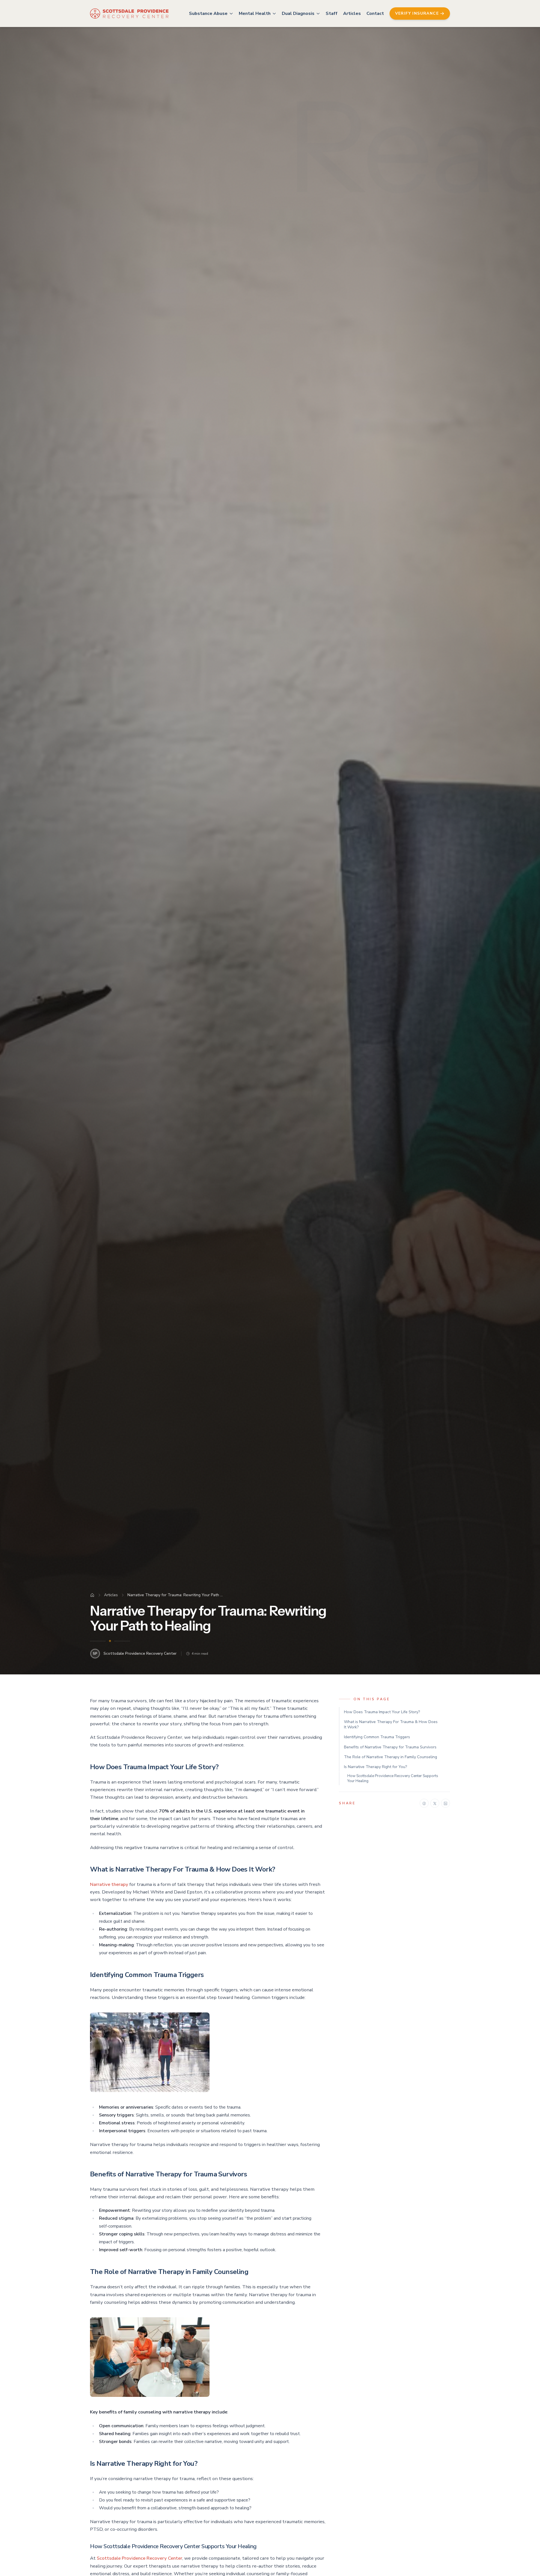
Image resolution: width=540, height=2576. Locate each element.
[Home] (92, 1595)
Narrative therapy (109, 1884)
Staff (332, 13)
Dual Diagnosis (298, 13)
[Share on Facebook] (424, 1803)
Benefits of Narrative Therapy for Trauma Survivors (390, 1747)
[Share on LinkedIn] (445, 1803)
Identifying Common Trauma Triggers (377, 1737)
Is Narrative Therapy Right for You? (375, 1767)
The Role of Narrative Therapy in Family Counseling (391, 1757)
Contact (375, 13)
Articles (352, 13)
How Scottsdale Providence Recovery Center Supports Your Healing (393, 1779)
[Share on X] (435, 1803)
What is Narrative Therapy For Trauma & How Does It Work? (391, 1724)
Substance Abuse (208, 13)
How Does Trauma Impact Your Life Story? (382, 1712)
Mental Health (255, 13)
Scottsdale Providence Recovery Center (139, 2558)
